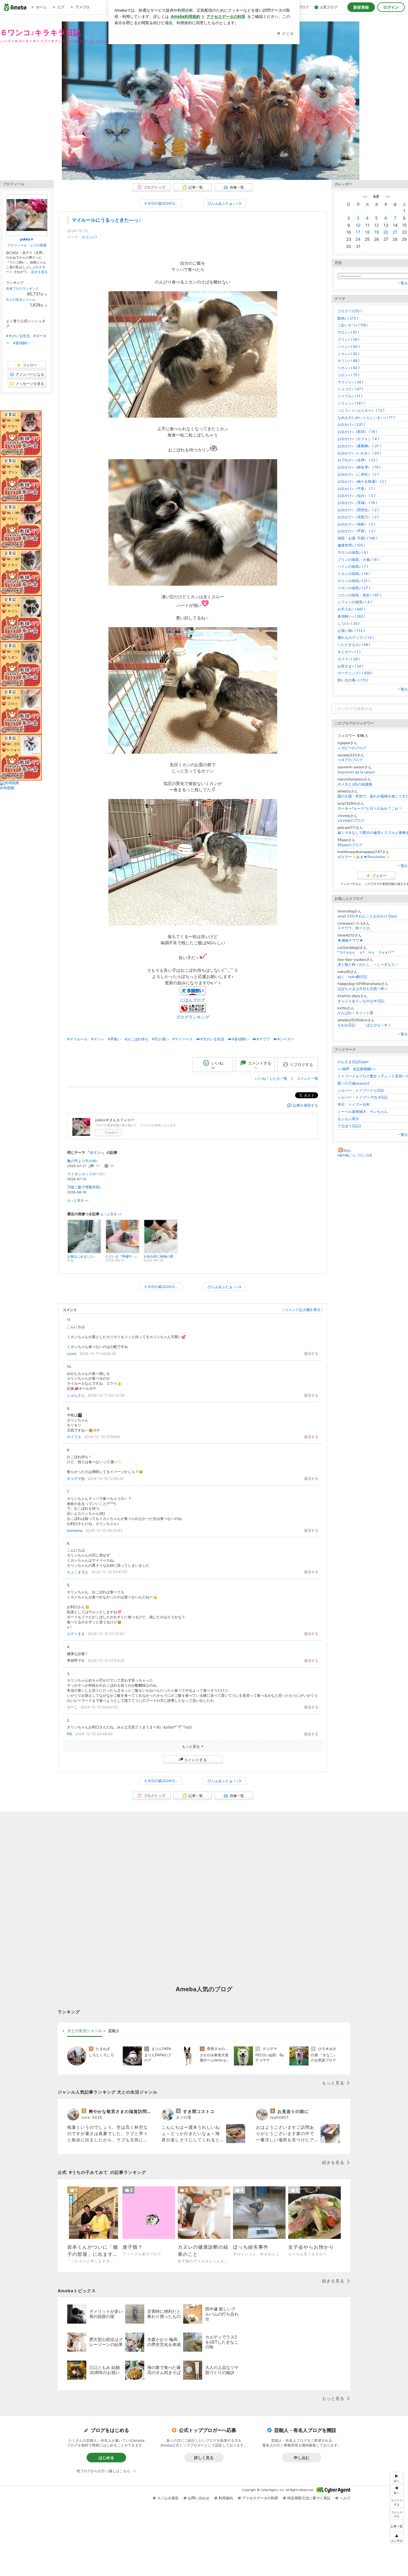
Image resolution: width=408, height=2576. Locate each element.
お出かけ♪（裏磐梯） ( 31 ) (359, 446)
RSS (347, 1151)
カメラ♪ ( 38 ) (349, 659)
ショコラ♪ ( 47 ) (350, 389)
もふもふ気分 (348, 1119)
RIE (70, 1734)
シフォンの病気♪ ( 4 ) (355, 602)
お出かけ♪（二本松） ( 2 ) (358, 474)
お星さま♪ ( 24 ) (350, 666)
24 (358, 239)
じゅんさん (76, 1395)
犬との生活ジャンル (21, 300)
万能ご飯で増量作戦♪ (84, 1187)
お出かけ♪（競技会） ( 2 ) (358, 510)
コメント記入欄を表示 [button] (303, 1310)
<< (365, 196)
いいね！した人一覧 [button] (271, 1078)
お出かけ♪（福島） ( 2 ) (356, 524)
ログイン (391, 7)
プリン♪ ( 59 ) (348, 339)
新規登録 (361, 7)
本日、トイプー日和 (354, 1104)
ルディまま (76, 1634)
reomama (75, 1530)
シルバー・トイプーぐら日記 (361, 1090)
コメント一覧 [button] (307, 1078)
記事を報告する (306, 1105)
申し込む (302, 2458)
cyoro (72, 1353)
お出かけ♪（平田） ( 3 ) (356, 531)
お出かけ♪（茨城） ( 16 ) (357, 503)
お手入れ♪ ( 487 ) (351, 609)
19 (377, 232)
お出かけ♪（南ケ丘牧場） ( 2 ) (362, 481)
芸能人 (114, 2031)
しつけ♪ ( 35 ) (349, 623)
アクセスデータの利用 (260, 2498)
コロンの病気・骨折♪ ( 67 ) (359, 595)
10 (358, 225)
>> (388, 196)
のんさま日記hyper (353, 1062)
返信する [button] (311, 1353)
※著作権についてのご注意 (355, 1155)
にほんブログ (193, 1000)
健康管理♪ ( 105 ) (351, 545)
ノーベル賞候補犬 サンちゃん (363, 1112)
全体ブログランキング (22, 289)
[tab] (85, 2031)
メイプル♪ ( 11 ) (350, 396)
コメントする (195, 1760)
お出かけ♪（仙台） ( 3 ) (356, 495)
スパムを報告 (168, 2498)
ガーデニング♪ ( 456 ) (355, 673)
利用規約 (226, 2498)
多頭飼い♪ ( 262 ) (351, 616)
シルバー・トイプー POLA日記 (363, 1097)
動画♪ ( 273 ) (348, 318)
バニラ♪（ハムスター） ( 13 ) (361, 410)
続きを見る (40, 272)
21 (395, 232)
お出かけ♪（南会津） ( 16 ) (359, 467)
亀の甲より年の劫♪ (82, 1161)
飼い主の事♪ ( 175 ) (353, 680)
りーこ (72, 1707)
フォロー (111, 1133)
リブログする (301, 1064)
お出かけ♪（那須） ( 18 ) (357, 432)
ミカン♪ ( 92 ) (348, 354)
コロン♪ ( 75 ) (348, 375)
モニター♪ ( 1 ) (349, 652)
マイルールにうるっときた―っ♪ (106, 220)
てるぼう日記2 (349, 1126)
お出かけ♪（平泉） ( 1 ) (356, 489)
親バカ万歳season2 (353, 1083)
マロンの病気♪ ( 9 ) (353, 552)
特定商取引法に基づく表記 (309, 2498)
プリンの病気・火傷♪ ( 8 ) (358, 560)
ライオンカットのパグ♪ (86, 1174)
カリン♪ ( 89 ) (348, 361)
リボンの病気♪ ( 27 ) (354, 588)
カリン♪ (88, 237)
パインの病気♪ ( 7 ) (353, 566)
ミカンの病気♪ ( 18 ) (354, 574)
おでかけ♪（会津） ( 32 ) (358, 460)
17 (358, 232)
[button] (397, 2514)
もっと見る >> (78, 1200)
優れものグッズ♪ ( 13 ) (356, 637)
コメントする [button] (260, 1065)
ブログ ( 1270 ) (350, 311)
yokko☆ (27, 239)
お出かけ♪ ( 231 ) (351, 424)
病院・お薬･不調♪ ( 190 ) (358, 538)
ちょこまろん (78, 1572)
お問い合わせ (199, 2498)
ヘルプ (345, 2498)
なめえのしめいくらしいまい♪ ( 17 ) (366, 418)
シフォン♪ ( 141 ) (351, 403)
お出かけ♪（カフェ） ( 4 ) (358, 439)
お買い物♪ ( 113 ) (351, 631)
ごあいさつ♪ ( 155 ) (353, 325)
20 (386, 232)
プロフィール (17, 245)
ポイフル (74, 1437)
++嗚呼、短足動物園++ (357, 1069)
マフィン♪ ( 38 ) (350, 382)
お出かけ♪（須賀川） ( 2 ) (358, 517)
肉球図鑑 (7, 788)
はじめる (106, 2458)
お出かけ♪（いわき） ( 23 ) (359, 453)
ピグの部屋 (38, 245)
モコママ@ (76, 1478)
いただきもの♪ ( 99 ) (354, 645)
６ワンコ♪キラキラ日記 (40, 32)
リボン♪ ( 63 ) (349, 368)
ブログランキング (193, 1017)
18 (367, 232)
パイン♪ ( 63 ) (349, 347)
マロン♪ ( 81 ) (348, 332)
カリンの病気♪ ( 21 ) (354, 581)
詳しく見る (204, 2458)
